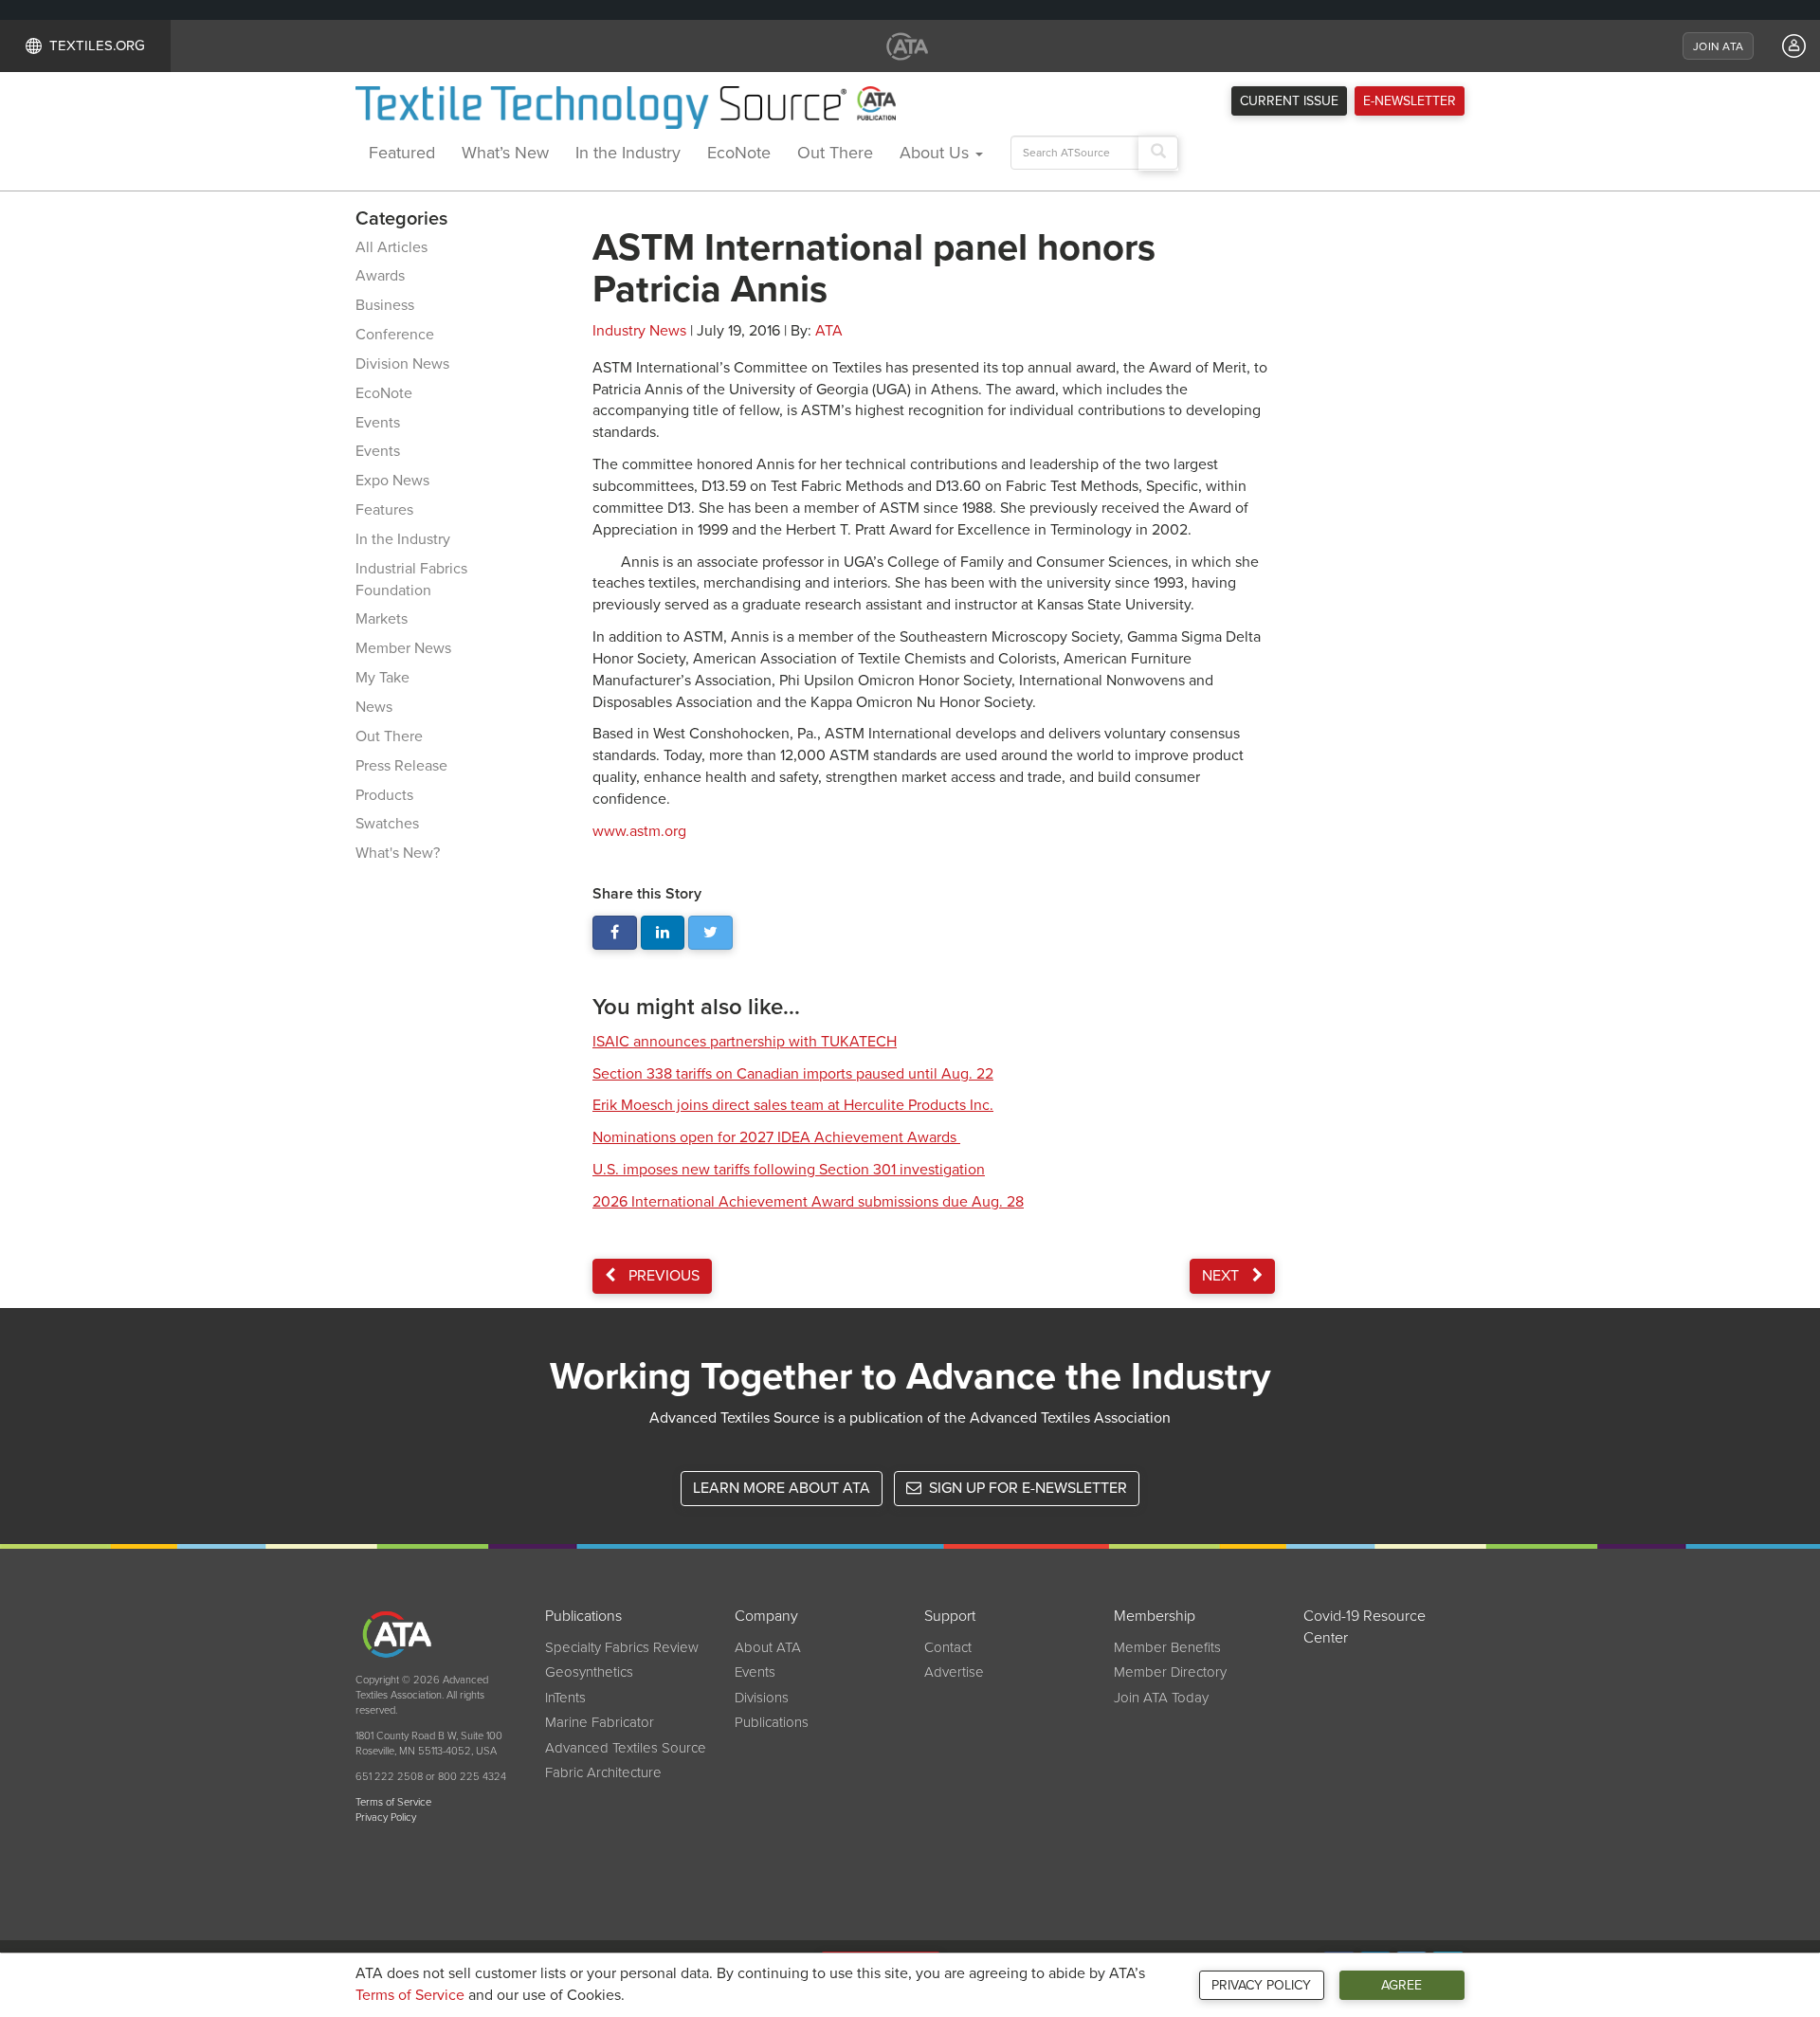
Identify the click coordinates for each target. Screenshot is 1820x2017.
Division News (402, 364)
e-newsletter (1410, 101)
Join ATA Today (1161, 1698)
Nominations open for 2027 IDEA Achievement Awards (776, 1137)
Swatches (387, 824)
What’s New (505, 153)
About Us (937, 153)
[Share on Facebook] (615, 933)
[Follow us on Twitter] (710, 933)
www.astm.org (639, 831)
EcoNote (739, 153)
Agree (1401, 1985)
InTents (565, 1698)
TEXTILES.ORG (97, 45)
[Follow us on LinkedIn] (663, 933)
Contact (948, 1647)
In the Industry (628, 153)
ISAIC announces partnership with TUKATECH (745, 1042)
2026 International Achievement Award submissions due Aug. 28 (808, 1202)
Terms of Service (410, 1995)
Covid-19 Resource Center (1365, 1627)
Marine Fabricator (600, 1722)
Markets (382, 619)
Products (384, 795)
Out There (835, 153)
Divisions (762, 1698)
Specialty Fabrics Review (622, 1647)
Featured (402, 153)
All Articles (391, 247)
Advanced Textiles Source (626, 1748)
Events (378, 423)
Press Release (401, 766)
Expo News (392, 481)
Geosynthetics (589, 1672)
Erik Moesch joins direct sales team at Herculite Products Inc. (793, 1105)
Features (384, 510)
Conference (395, 335)
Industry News (639, 331)
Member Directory (1170, 1672)
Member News (403, 648)
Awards (380, 276)
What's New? (398, 853)
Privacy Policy (1261, 1985)
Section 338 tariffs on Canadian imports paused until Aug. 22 (793, 1074)
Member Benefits (1167, 1647)
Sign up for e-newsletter (1026, 1488)
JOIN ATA (1718, 46)
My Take (382, 678)
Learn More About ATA (782, 1488)
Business (385, 305)
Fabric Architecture (603, 1772)
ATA (829, 331)
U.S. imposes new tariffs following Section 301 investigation (789, 1170)
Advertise (954, 1672)
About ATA (768, 1647)
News (374, 707)
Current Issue (1289, 101)
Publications (772, 1722)
